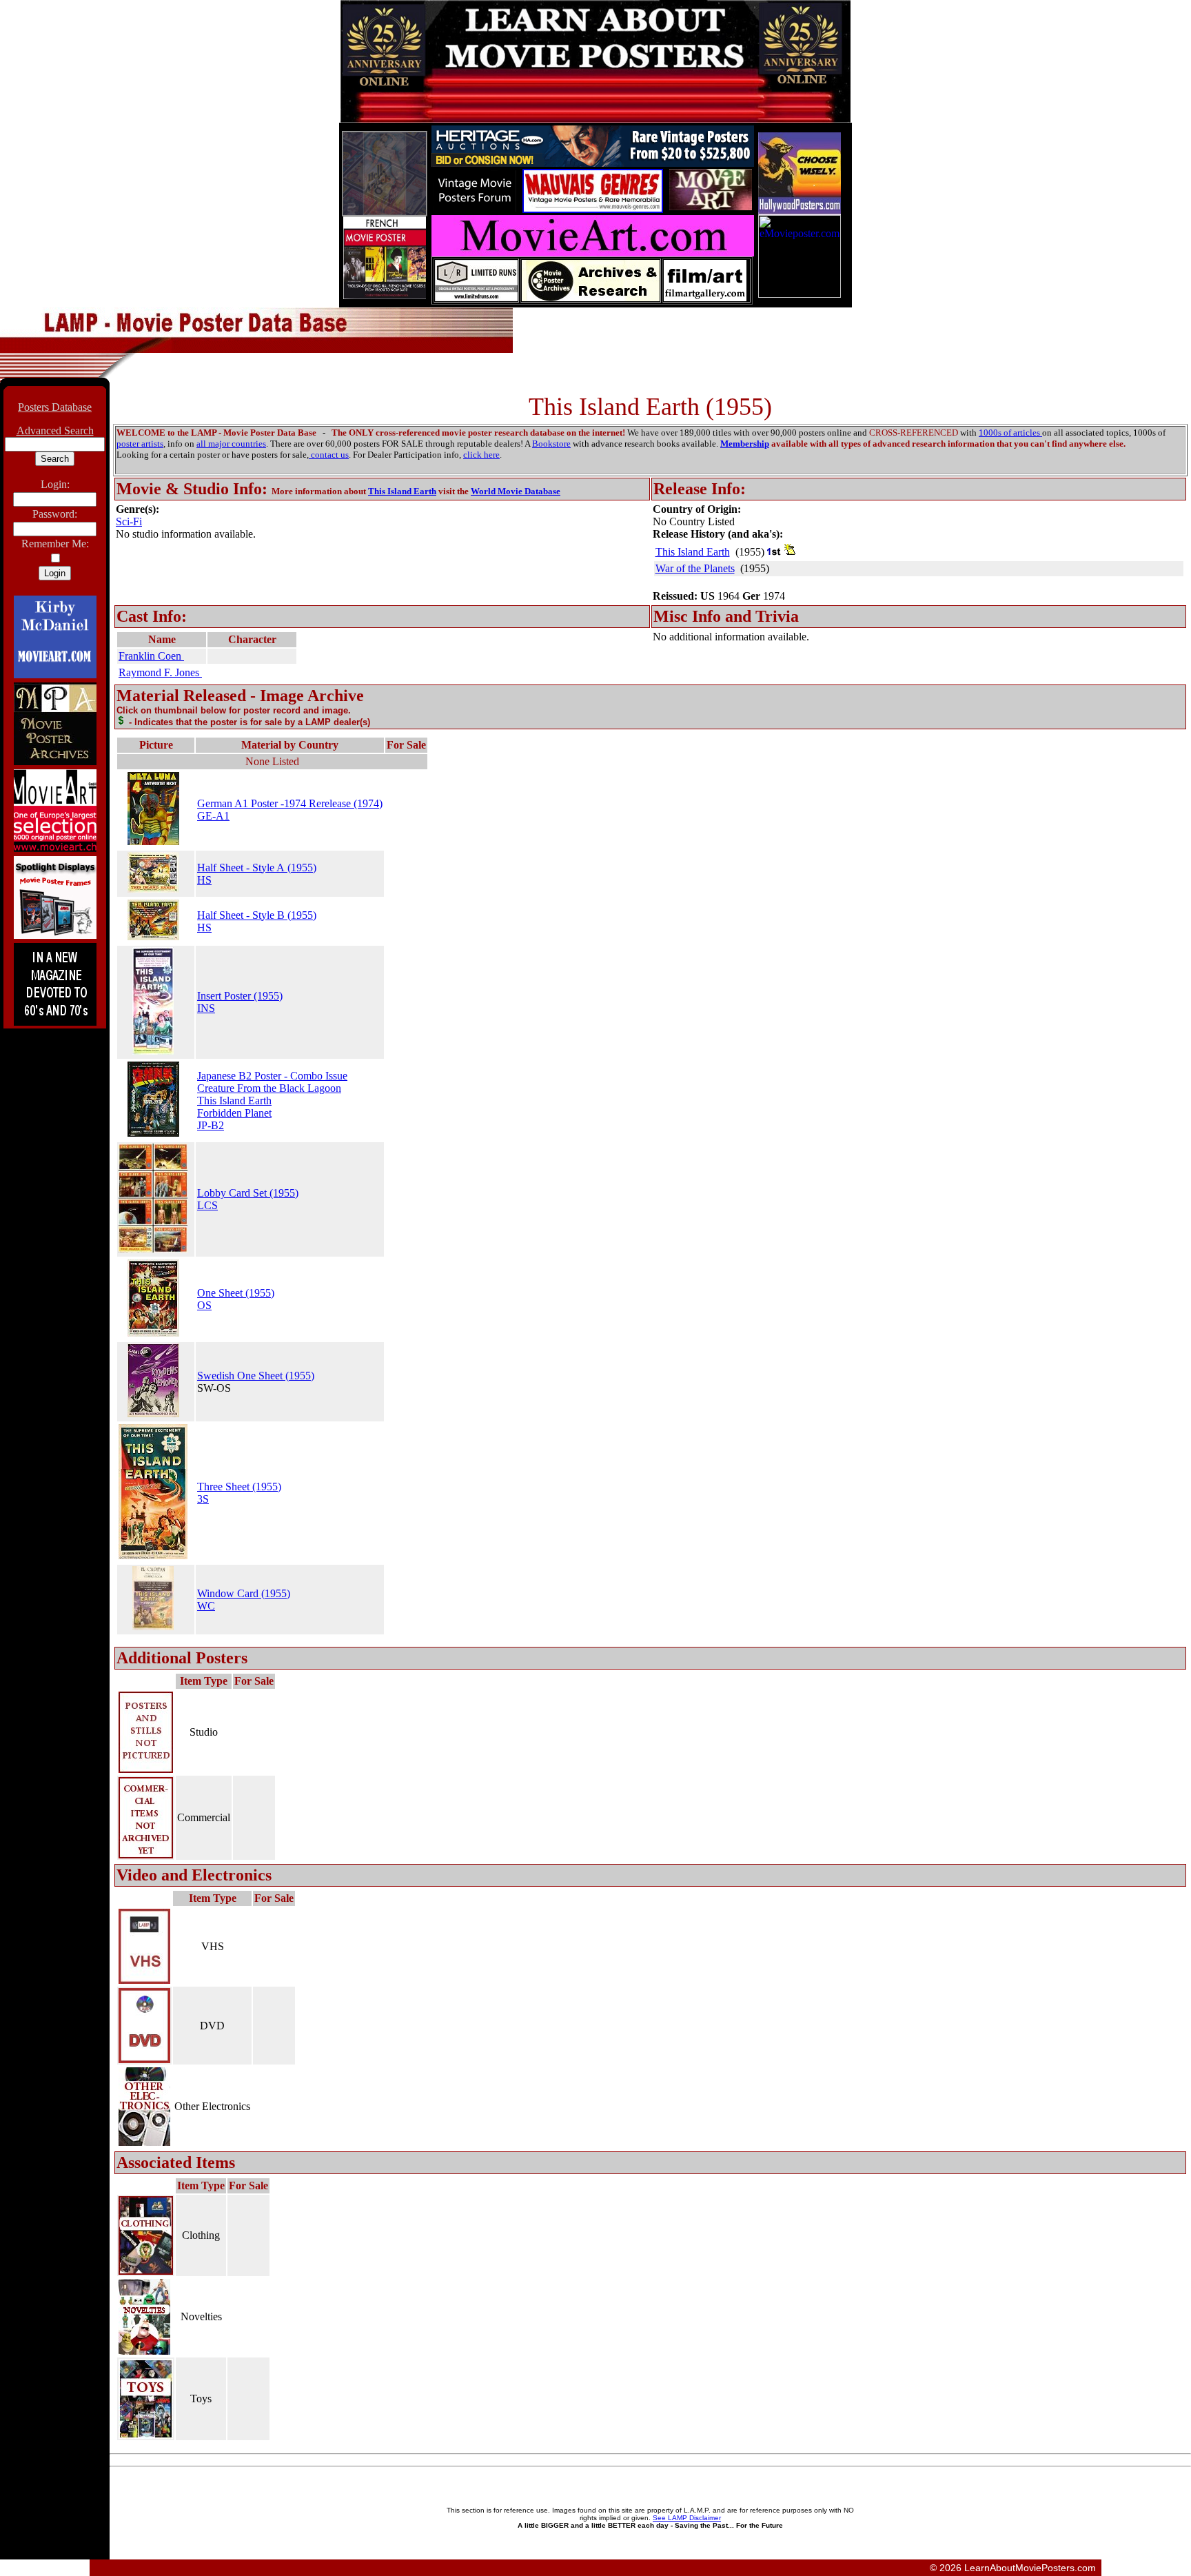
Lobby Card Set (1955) (248, 1193)
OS (204, 1305)
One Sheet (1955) (236, 1293)
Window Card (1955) (244, 1593)
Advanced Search (55, 430)
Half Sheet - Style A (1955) (257, 868)
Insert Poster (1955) (240, 996)
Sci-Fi (129, 521)
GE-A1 (213, 816)
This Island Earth (402, 491)
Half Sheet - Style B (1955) (257, 915)
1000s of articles (1010, 433)
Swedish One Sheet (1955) (256, 1376)
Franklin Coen (151, 656)
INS (206, 1008)
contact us (329, 455)
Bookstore (551, 444)
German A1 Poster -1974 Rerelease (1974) (290, 803)
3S (203, 1499)
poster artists (140, 444)
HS (204, 880)
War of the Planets (695, 568)
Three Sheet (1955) (239, 1487)
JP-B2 (211, 1125)
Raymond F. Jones (160, 672)
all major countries (231, 444)
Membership (745, 444)
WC (206, 1606)
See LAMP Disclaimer (687, 2518)
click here (481, 455)
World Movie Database (516, 491)
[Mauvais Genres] (593, 209)
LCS (207, 1205)
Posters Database (55, 407)
